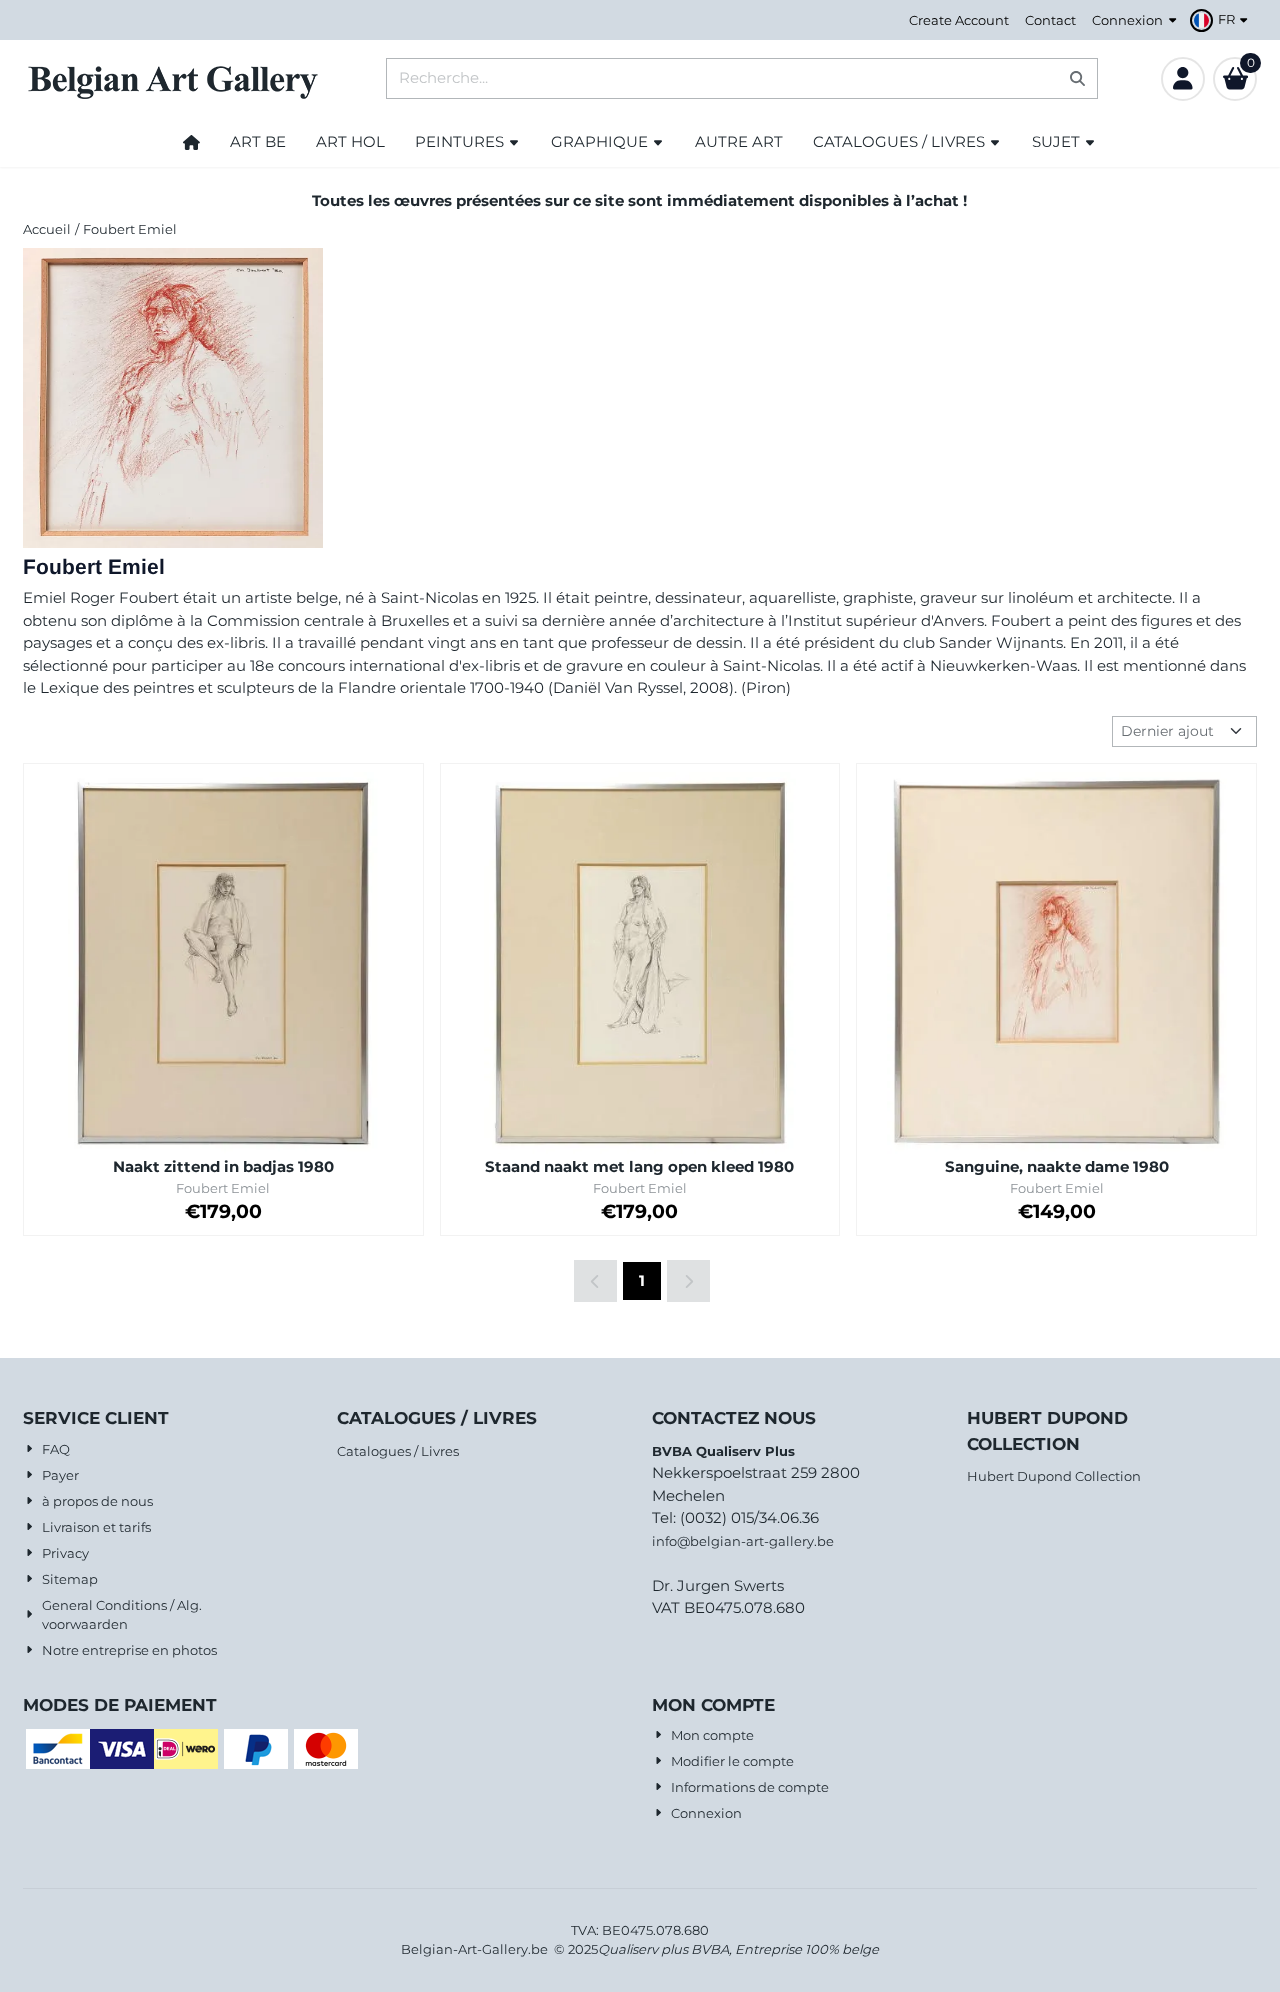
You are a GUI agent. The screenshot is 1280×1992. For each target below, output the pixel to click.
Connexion (1127, 20)
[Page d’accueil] (191, 142)
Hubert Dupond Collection (1054, 1476)
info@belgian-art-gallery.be (743, 1541)
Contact (1050, 20)
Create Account (959, 20)
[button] (1221, 20)
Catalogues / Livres (398, 1451)
